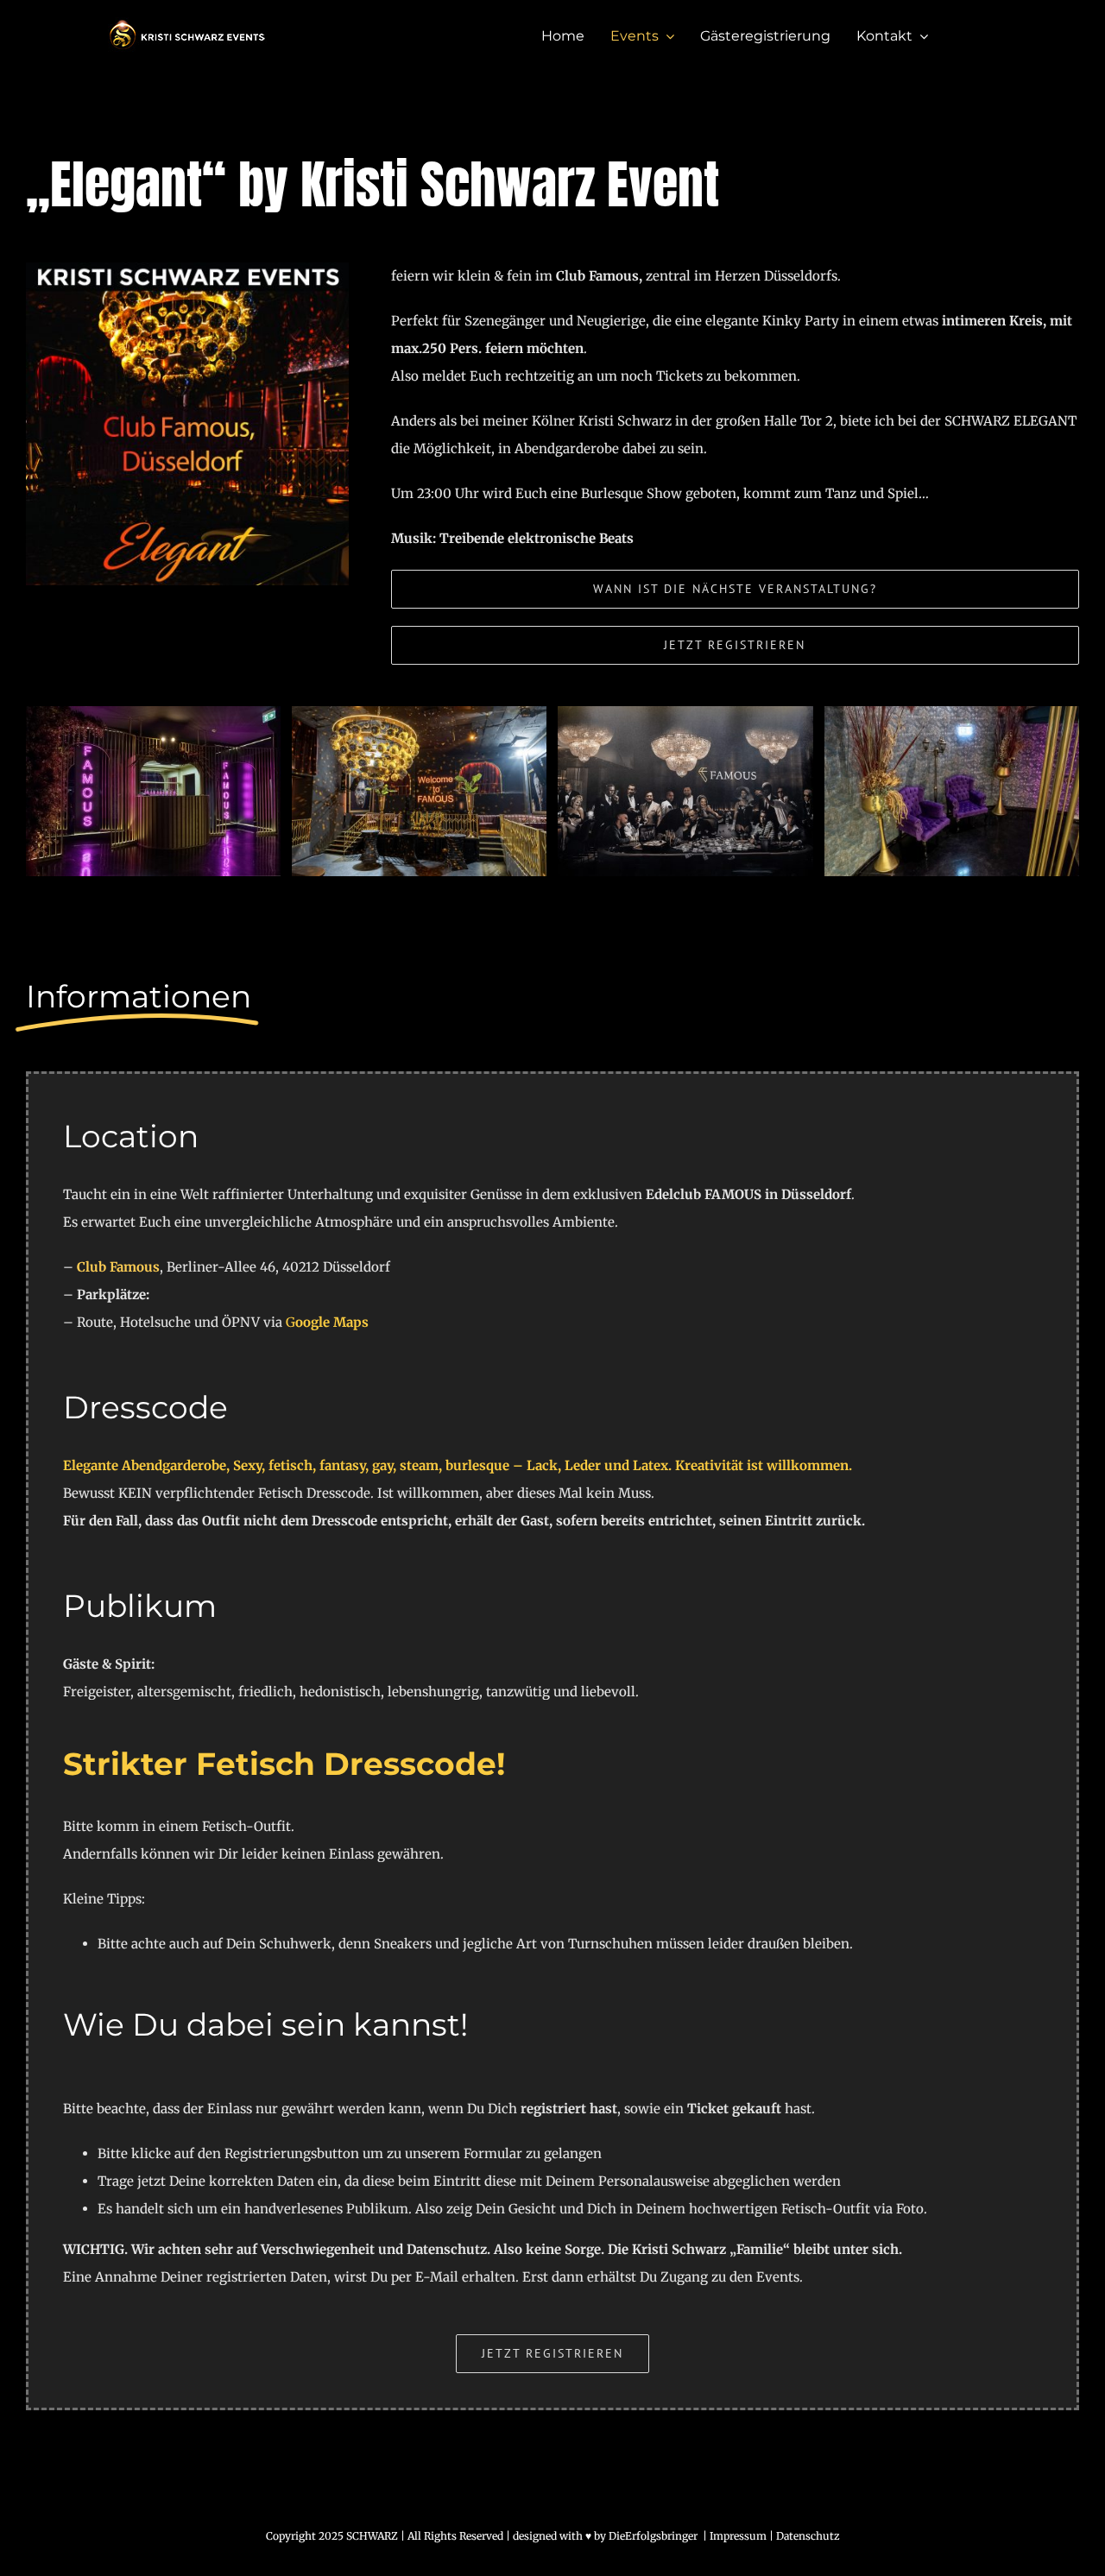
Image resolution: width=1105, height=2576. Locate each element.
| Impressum (733, 2536)
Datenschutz (808, 2536)
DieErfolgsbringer (653, 2536)
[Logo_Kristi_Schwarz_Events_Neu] (187, 24)
